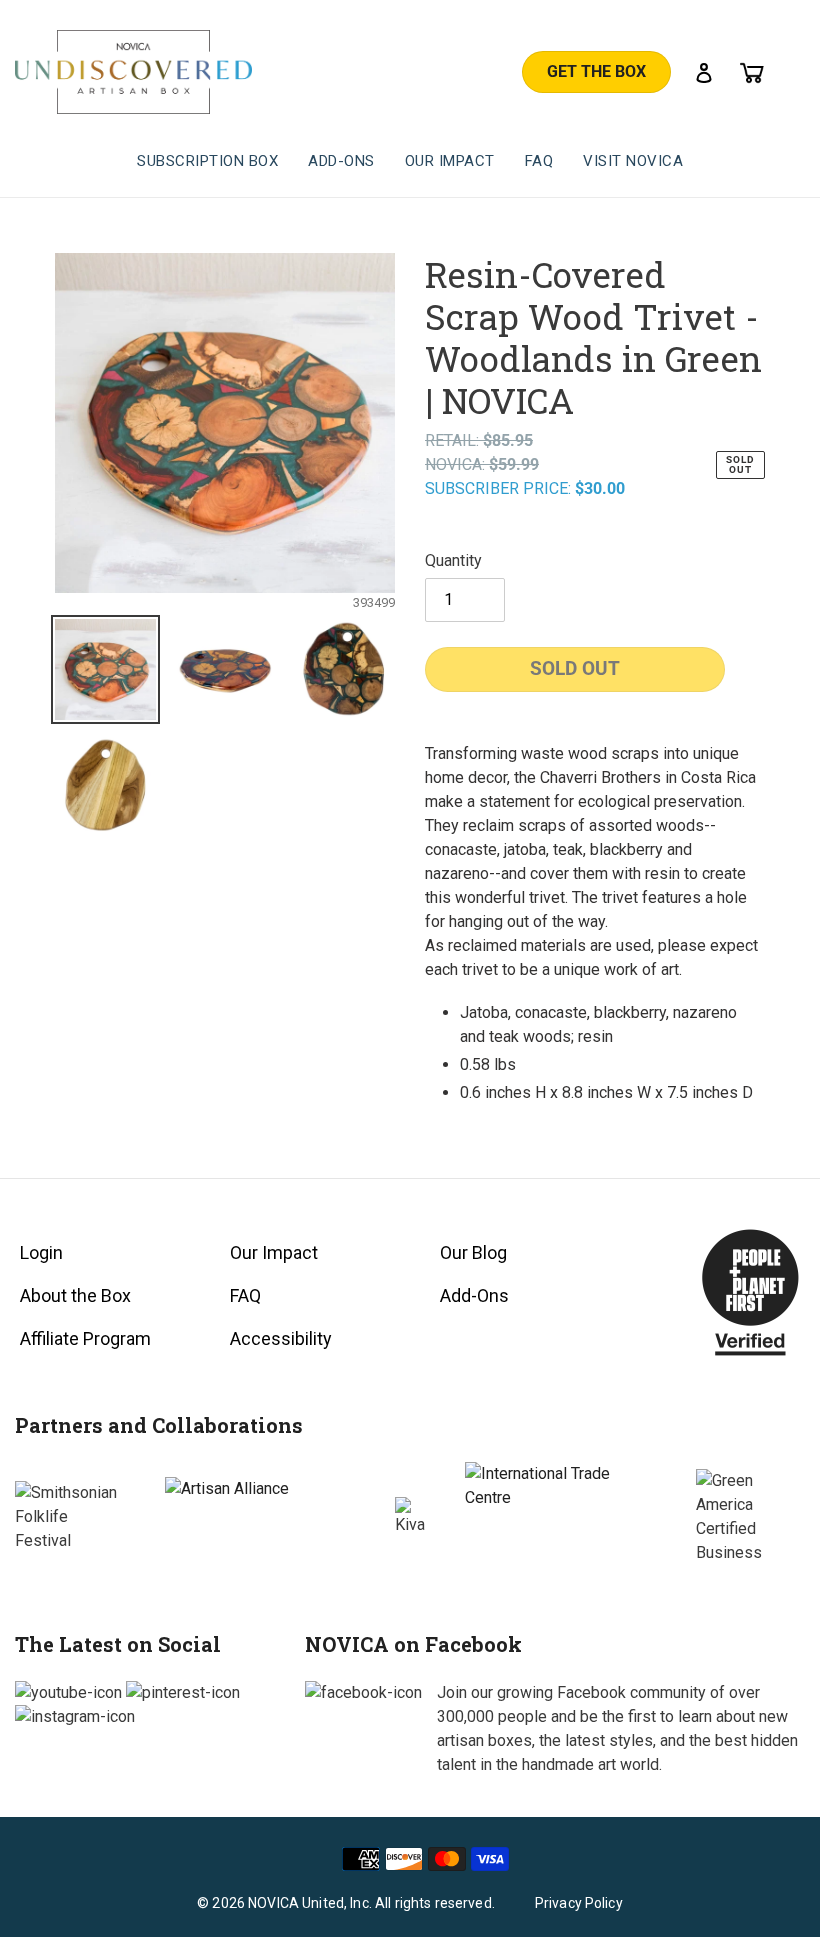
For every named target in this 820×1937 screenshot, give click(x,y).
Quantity (453, 560)
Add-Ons (474, 1295)
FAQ (245, 1295)
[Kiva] (410, 1517)
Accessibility (281, 1338)
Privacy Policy (579, 1903)
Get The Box (596, 71)
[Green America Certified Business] (751, 1517)
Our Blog (473, 1252)
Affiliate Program (85, 1338)
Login (41, 1252)
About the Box (75, 1295)
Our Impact (274, 1252)
